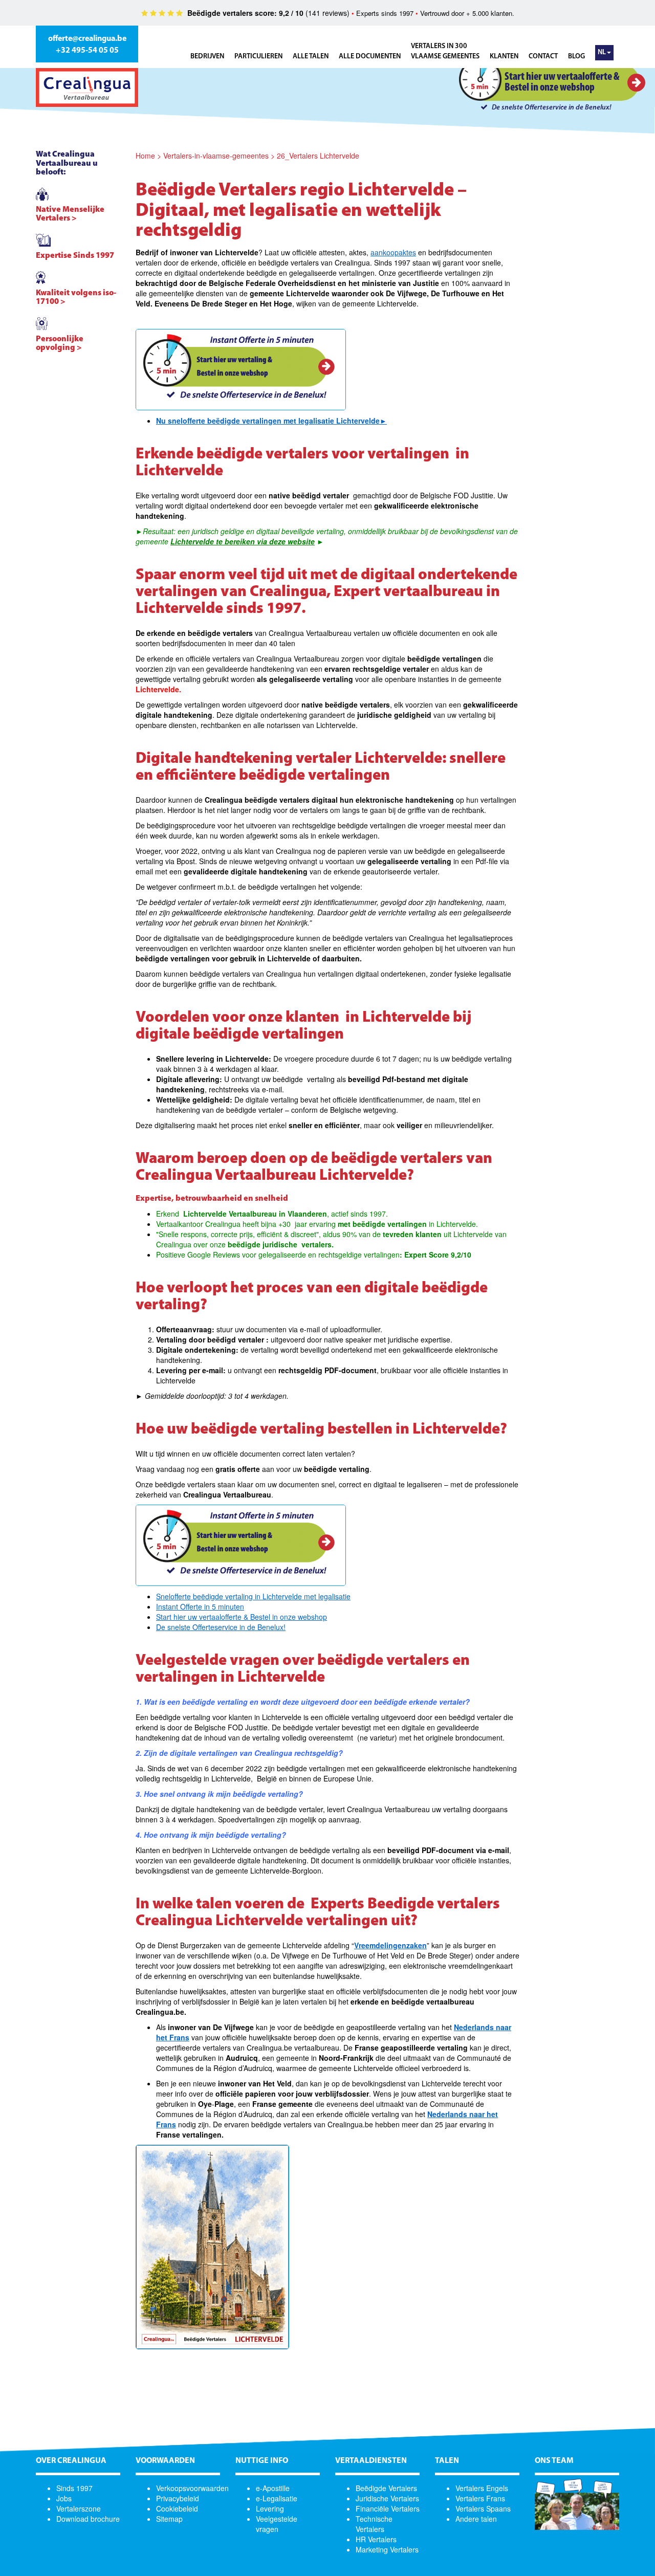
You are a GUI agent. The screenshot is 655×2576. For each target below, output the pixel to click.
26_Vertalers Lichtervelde (318, 156)
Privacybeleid (178, 2498)
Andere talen (476, 2519)
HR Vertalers (376, 2539)
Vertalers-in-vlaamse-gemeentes (216, 156)
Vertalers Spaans (483, 2508)
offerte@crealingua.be (87, 39)
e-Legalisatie (277, 2498)
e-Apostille (273, 2488)
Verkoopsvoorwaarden (192, 2488)
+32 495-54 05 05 (87, 51)
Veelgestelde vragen (277, 2524)
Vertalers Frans (480, 2498)
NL (602, 52)
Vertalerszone (79, 2508)
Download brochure (88, 2519)
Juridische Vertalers (387, 2498)
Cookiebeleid (177, 2508)
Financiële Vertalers (388, 2508)
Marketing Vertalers (387, 2549)
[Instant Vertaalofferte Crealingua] (241, 370)
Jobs (64, 2498)
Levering (270, 2508)
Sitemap (169, 2519)
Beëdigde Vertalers (386, 2488)
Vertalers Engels (482, 2488)
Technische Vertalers (374, 2524)
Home (145, 156)
